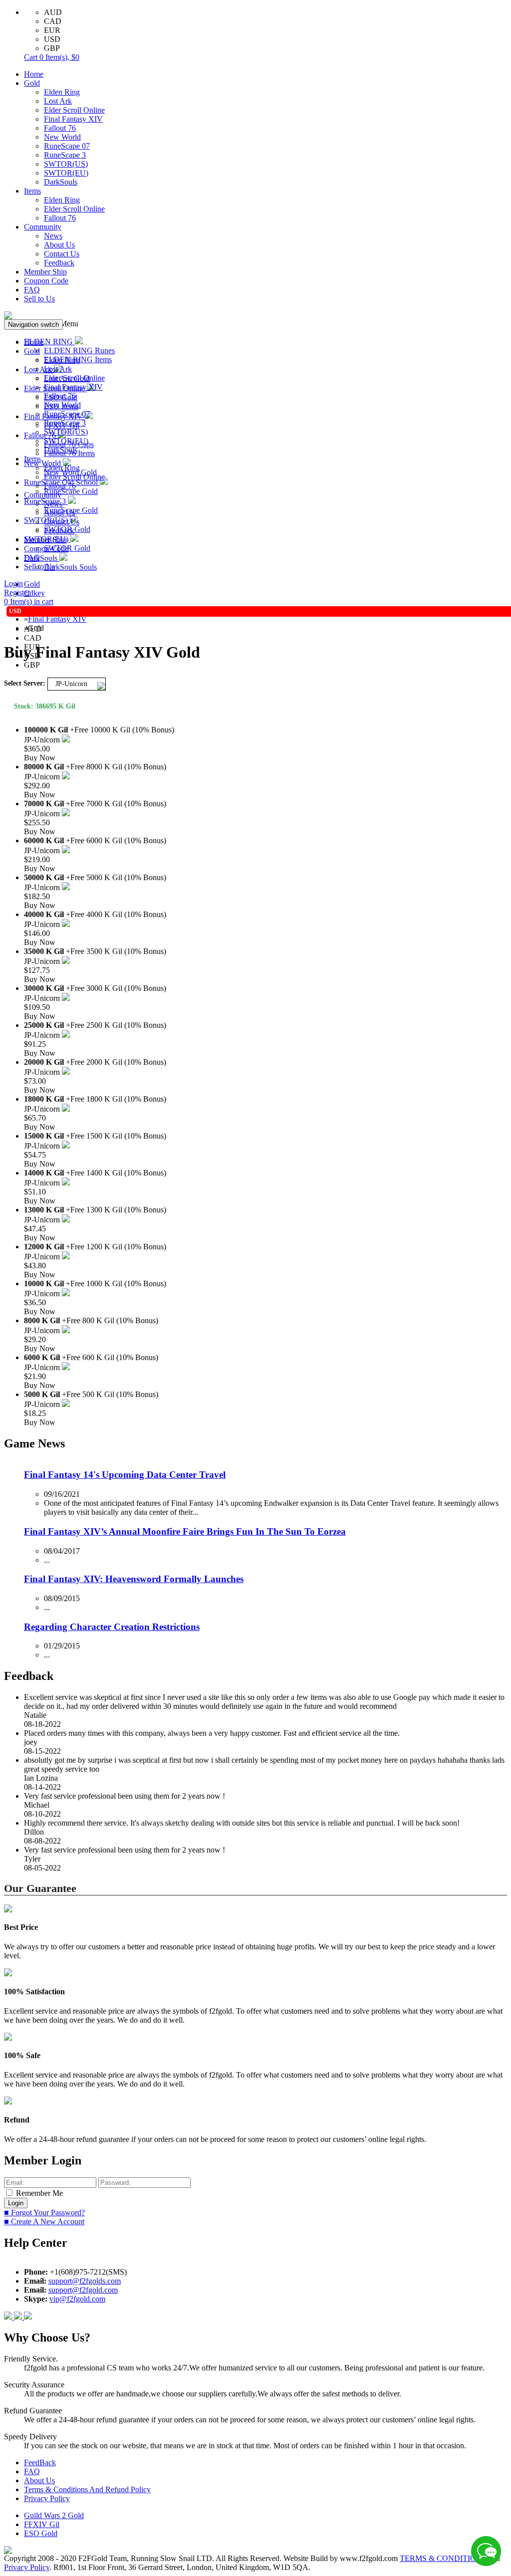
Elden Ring (62, 92)
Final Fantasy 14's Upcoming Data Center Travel (125, 1475)
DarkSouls (61, 182)
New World (62, 137)
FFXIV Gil (42, 2524)
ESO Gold (41, 2533)
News (53, 236)
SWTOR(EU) (66, 173)
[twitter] (28, 2317)
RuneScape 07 (67, 146)
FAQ (32, 290)
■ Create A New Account (44, 2222)
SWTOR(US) (66, 164)
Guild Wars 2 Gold (54, 2515)
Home (34, 74)
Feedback (59, 263)
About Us (59, 245)
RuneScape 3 (65, 155)
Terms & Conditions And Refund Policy (87, 2489)
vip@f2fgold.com (77, 2299)
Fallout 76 (60, 128)
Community (43, 227)
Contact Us (62, 254)
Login (13, 584)
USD (52, 39)
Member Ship (45, 272)
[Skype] (19, 2317)
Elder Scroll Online (74, 110)
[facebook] (9, 2317)
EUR (52, 30)
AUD (53, 12)
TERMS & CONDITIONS (443, 2558)
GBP (52, 48)
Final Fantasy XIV (73, 119)
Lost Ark (58, 101)
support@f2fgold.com (83, 2290)
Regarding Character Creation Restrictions (112, 1627)
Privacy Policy (47, 2498)
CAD (53, 21)
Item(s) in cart (29, 601)
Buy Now (40, 758)
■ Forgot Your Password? (44, 2213)
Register (17, 592)
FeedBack (40, 2462)
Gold (32, 83)
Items (32, 191)
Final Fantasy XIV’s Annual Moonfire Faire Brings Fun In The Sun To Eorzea (185, 1531)
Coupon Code (46, 281)
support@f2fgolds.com (85, 2281)
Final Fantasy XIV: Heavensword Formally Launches (134, 1579)
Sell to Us (39, 299)
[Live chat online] (486, 2551)
